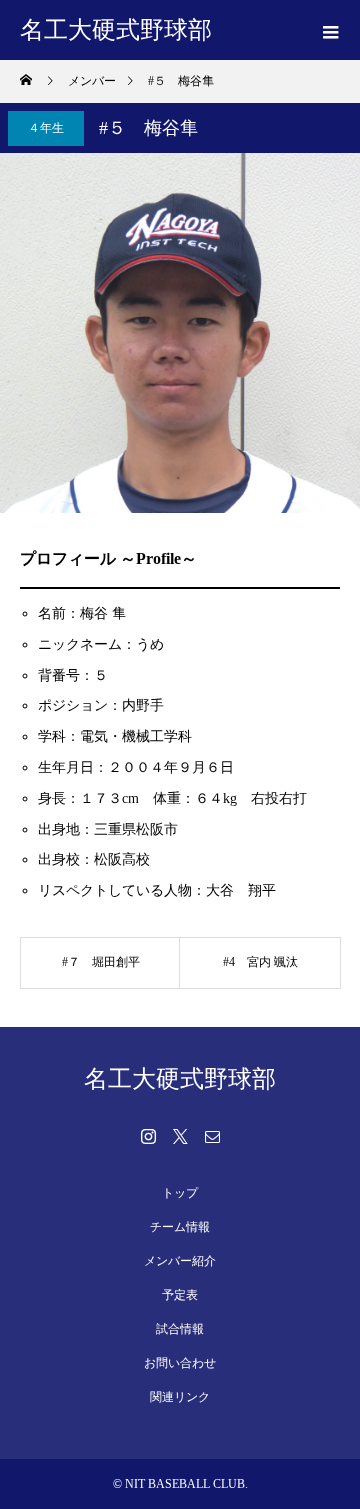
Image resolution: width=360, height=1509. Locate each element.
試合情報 (180, 1329)
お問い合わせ (180, 1363)
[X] (180, 1136)
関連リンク (180, 1397)
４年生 (46, 128)
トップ (180, 1193)
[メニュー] (330, 30)
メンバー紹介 (180, 1261)
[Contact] (212, 1136)
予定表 (180, 1295)
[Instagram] (148, 1136)
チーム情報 (180, 1227)
